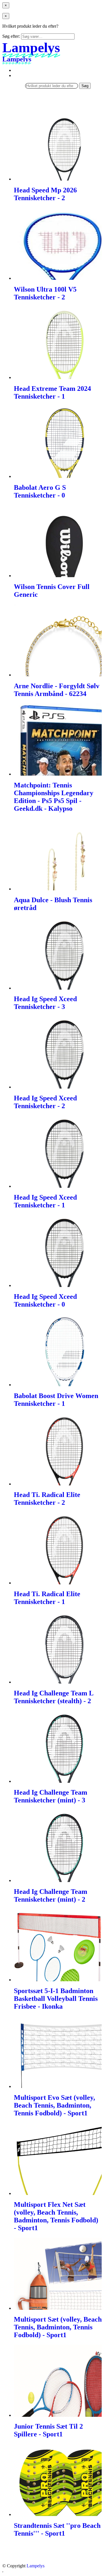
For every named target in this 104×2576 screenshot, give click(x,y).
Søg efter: (11, 36)
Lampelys (36, 2566)
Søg (85, 86)
